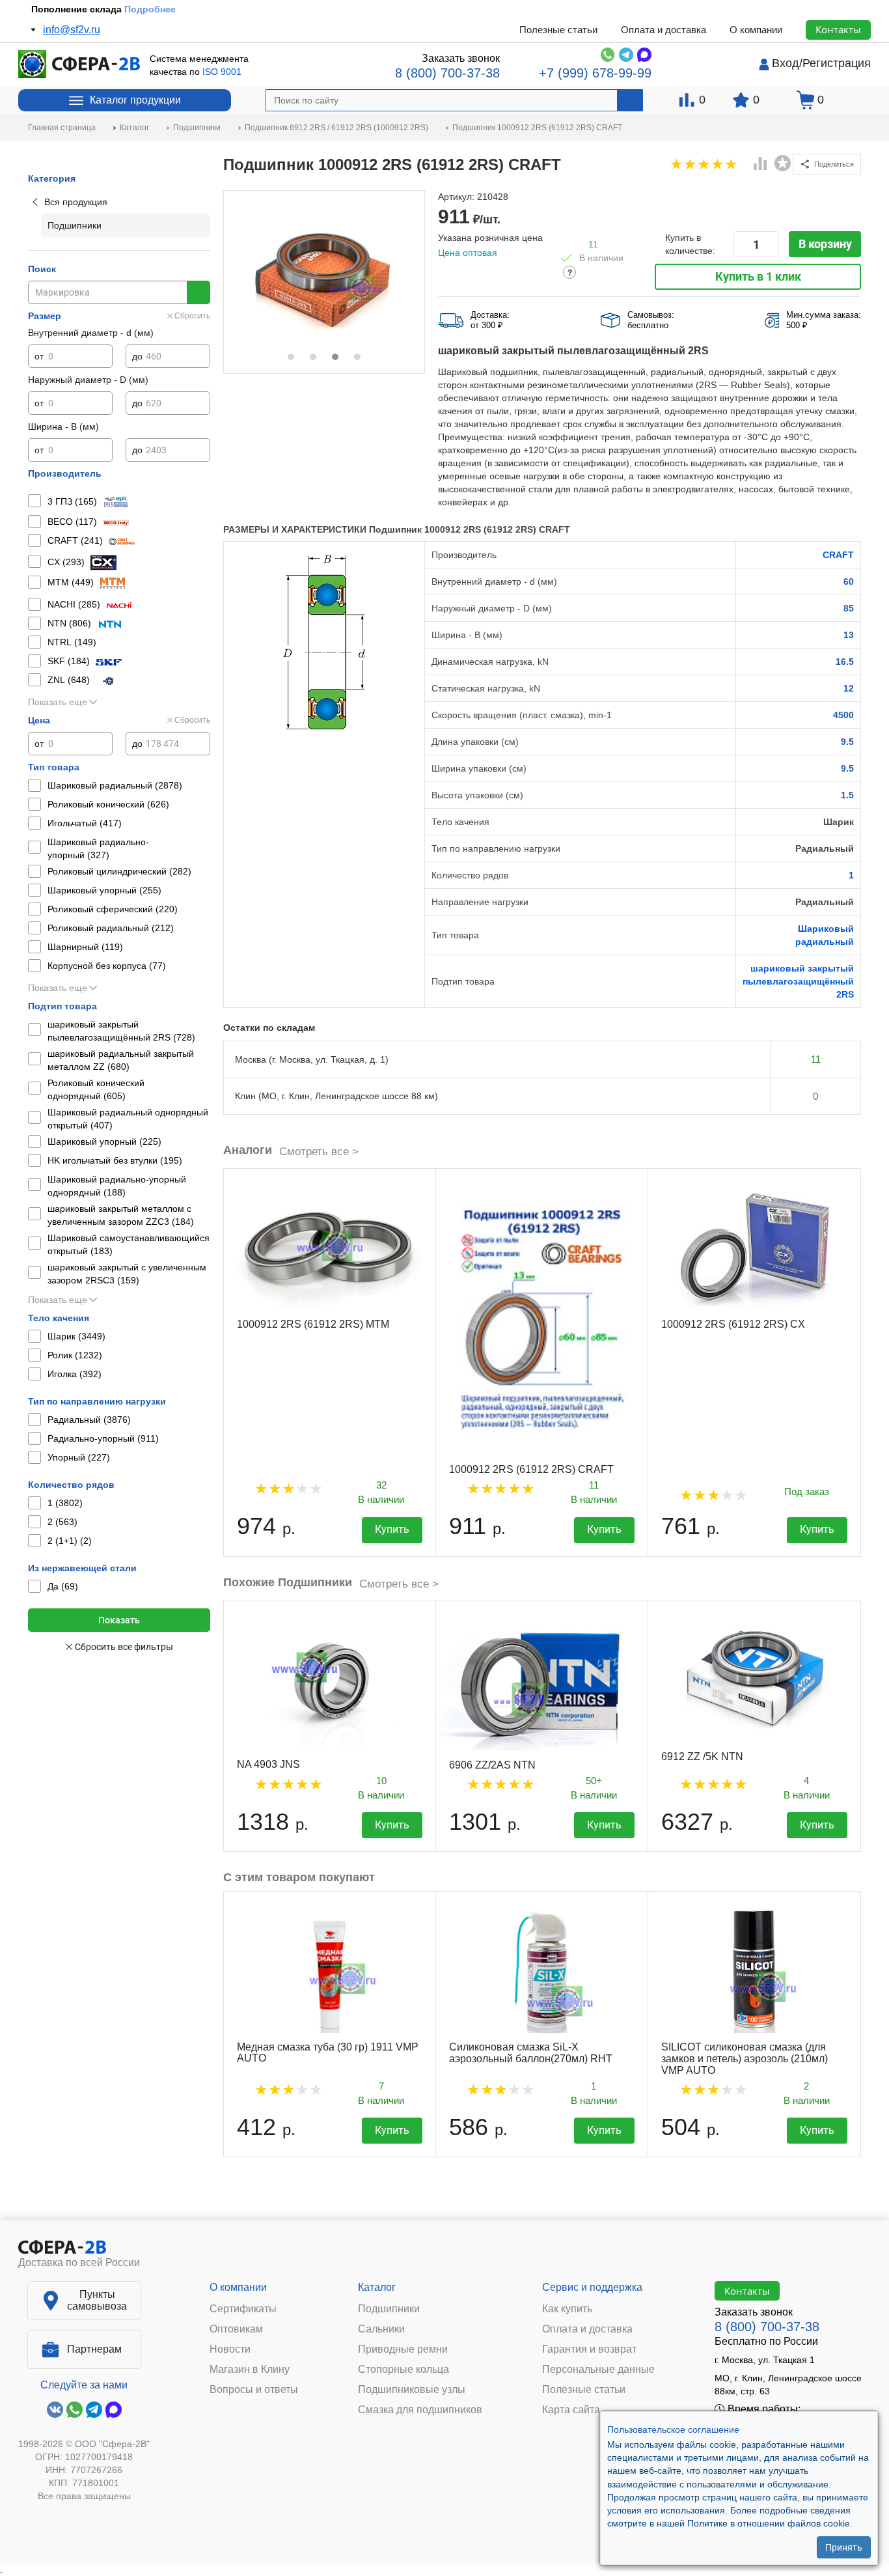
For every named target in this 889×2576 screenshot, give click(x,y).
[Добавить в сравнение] (761, 165)
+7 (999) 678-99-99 (595, 73)
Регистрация (837, 63)
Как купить (567, 2309)
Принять (844, 2547)
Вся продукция (76, 202)
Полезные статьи (558, 30)
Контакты (838, 29)
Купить (392, 1529)
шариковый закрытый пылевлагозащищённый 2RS (798, 981)
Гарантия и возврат (589, 2349)
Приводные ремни (403, 2349)
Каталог (377, 2287)
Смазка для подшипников (420, 2410)
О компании (756, 30)
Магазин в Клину (250, 2370)
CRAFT (838, 555)
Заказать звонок (461, 58)
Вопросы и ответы (254, 2390)
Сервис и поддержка (592, 2287)
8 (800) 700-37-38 (447, 73)
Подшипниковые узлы (412, 2390)
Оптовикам (236, 2329)
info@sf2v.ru (72, 30)
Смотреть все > (319, 1152)
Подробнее (150, 9)
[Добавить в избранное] (783, 163)
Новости (230, 2349)
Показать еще (58, 702)
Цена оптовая (468, 253)
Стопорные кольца (403, 2370)
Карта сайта (571, 2410)
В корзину (825, 244)
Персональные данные (598, 2370)
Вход (786, 63)
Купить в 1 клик (758, 276)
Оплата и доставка (663, 30)
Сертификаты (243, 2309)
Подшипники (389, 2309)
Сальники (381, 2329)
